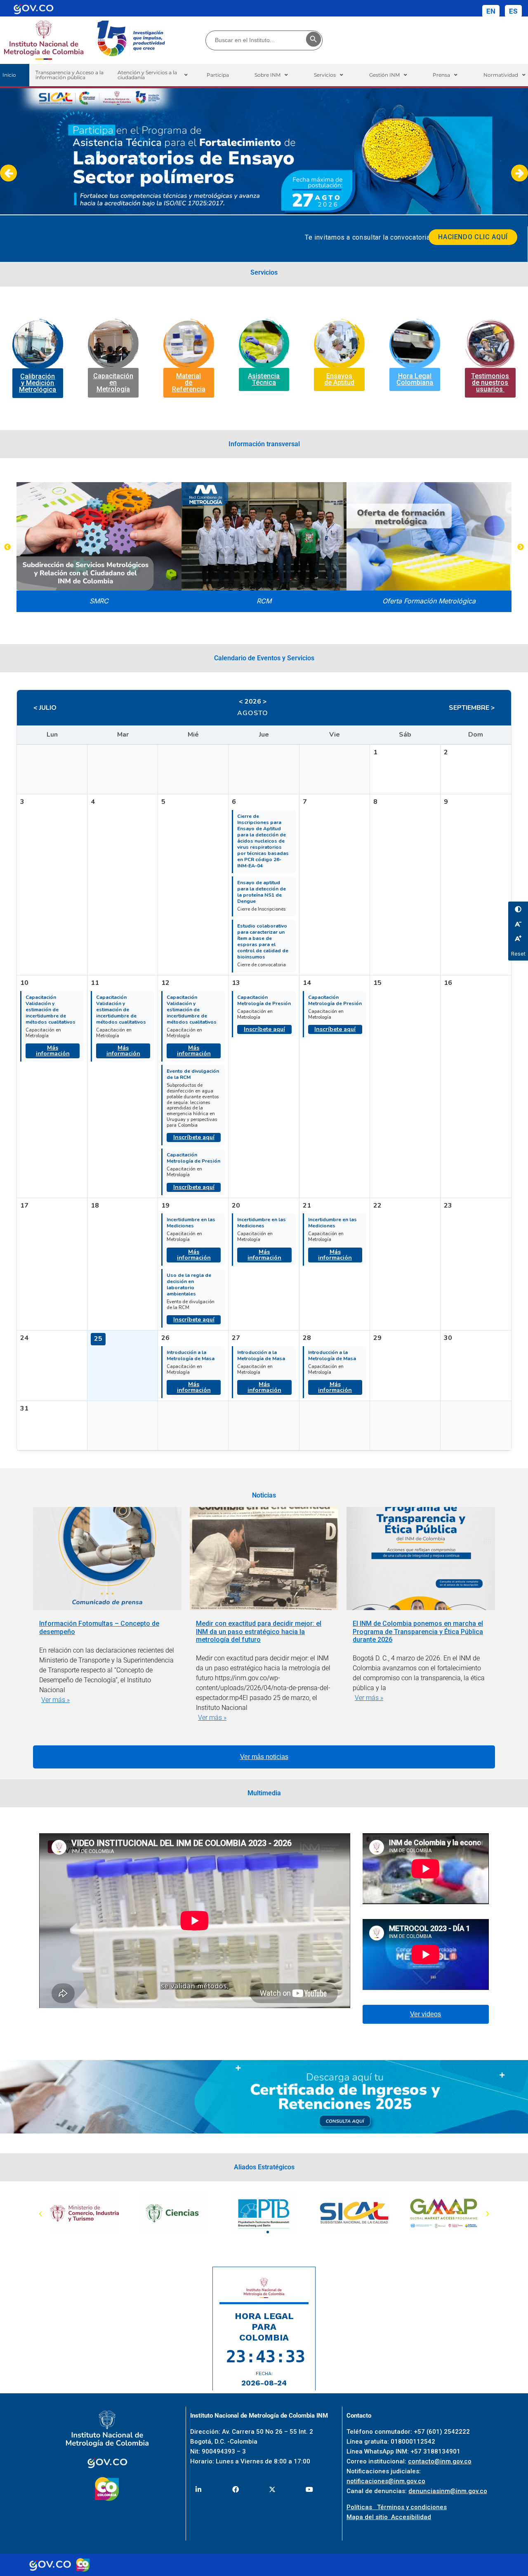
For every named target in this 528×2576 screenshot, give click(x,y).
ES (513, 11)
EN (491, 11)
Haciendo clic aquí (473, 237)
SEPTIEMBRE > (472, 708)
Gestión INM (384, 75)
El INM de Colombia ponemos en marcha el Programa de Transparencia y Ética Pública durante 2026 (418, 1631)
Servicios (325, 75)
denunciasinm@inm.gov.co (448, 2491)
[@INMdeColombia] (199, 2489)
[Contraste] (518, 909)
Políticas (362, 2507)
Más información (53, 1051)
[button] (152, 75)
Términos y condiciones (412, 2507)
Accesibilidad (411, 2517)
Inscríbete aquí (194, 1137)
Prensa (441, 75)
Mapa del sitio (369, 2517)
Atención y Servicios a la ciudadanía (147, 75)
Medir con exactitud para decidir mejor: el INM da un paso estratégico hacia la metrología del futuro (259, 1631)
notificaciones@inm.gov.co (386, 2481)
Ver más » (55, 1700)
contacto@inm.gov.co (440, 2461)
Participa (218, 75)
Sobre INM (268, 75)
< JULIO (45, 708)
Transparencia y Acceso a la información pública (70, 75)
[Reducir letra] (518, 924)
